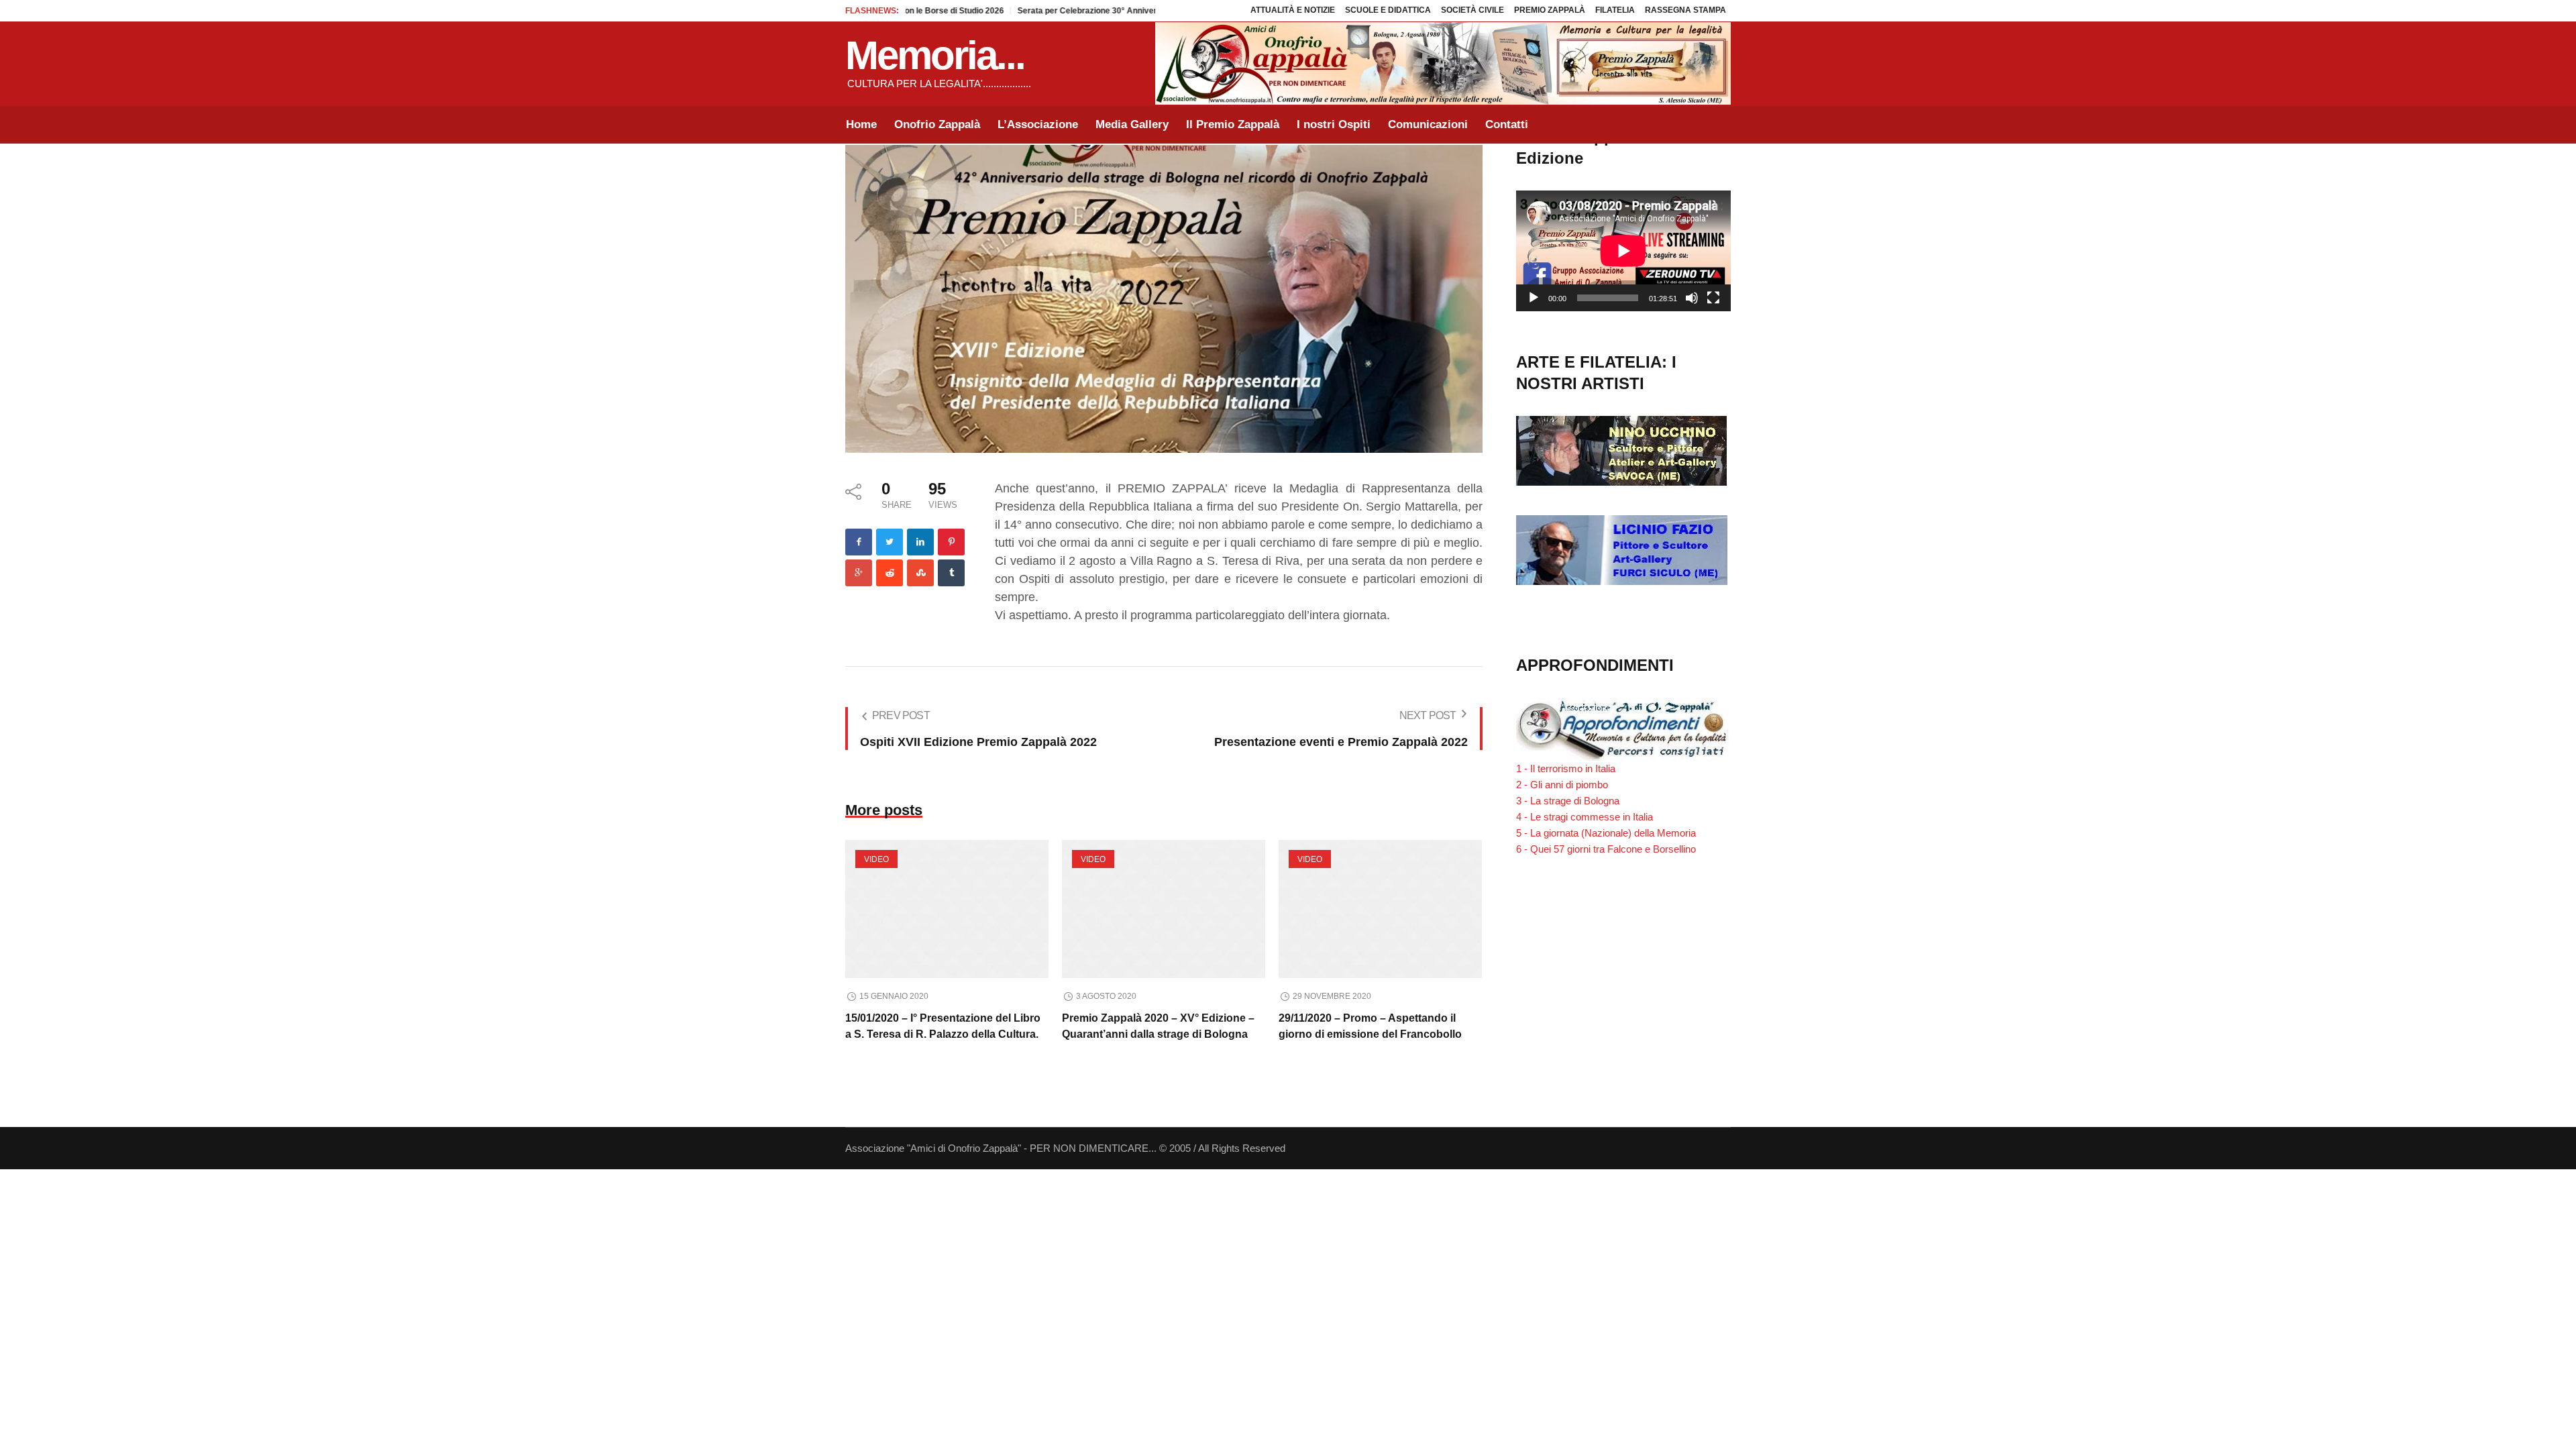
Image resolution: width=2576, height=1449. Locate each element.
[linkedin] (920, 542)
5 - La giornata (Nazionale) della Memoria (1606, 833)
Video (876, 859)
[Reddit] (890, 573)
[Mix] (920, 573)
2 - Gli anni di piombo (1562, 785)
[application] (1623, 251)
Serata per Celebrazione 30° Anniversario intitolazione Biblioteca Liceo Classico (1122, 11)
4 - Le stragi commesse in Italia (1585, 817)
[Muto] (1692, 298)
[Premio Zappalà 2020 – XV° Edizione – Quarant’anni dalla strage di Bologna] (1164, 909)
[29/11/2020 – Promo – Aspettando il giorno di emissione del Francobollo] (1380, 909)
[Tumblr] (951, 573)
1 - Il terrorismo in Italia (1566, 768)
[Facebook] (859, 542)
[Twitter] (890, 542)
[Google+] (859, 573)
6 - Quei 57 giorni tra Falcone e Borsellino (1606, 849)
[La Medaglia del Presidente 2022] (1164, 298)
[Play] (1534, 298)
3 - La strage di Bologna (1568, 801)
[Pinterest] (951, 542)
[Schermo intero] (1713, 298)
